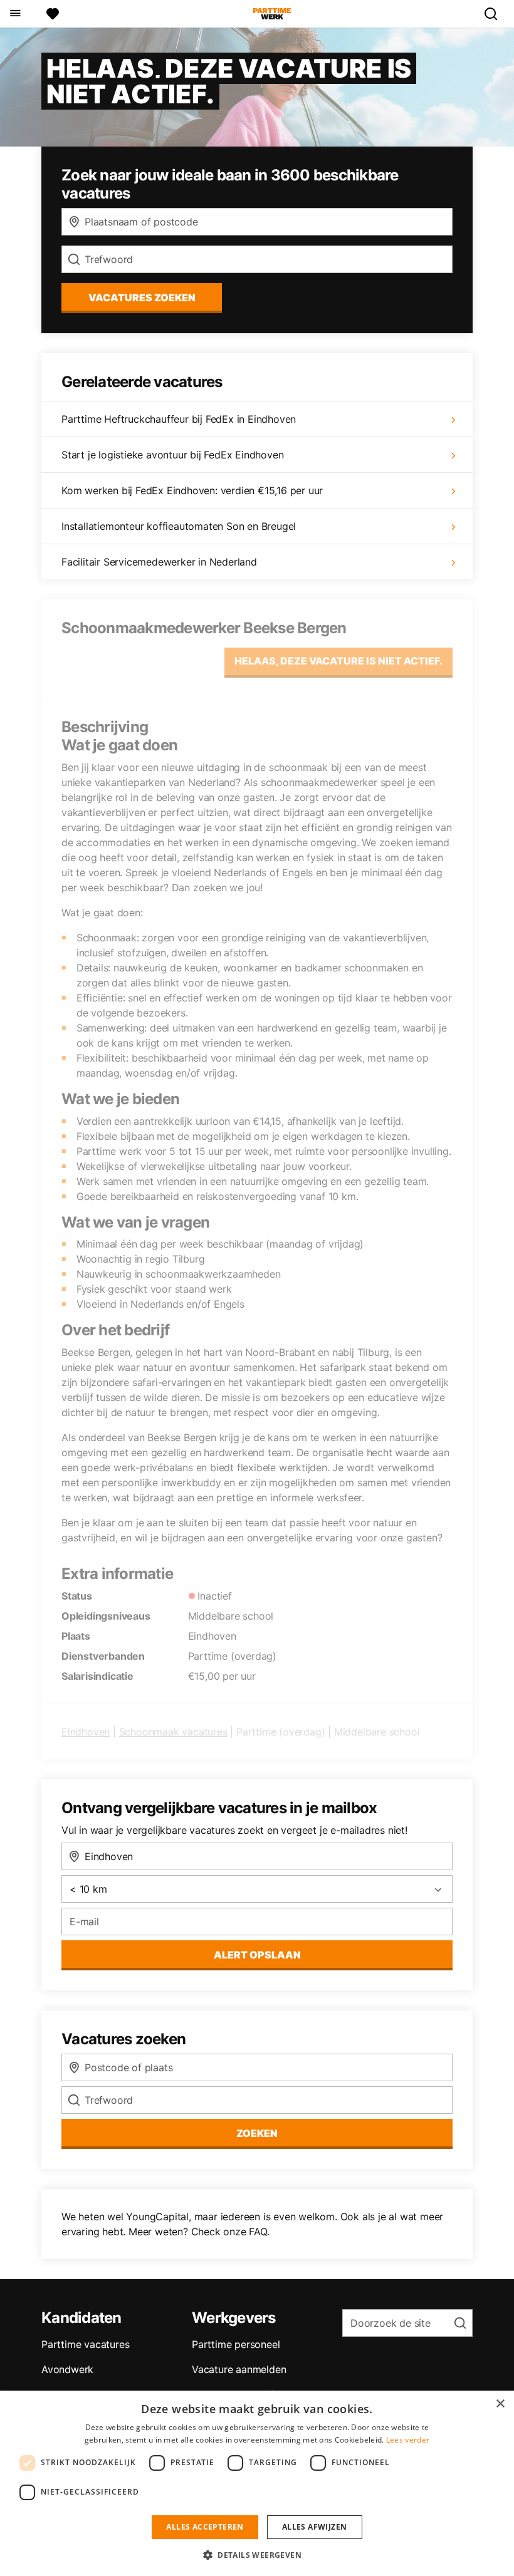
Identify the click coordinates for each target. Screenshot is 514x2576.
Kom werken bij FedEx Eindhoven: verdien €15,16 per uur (192, 490)
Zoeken (257, 2133)
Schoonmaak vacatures (173, 1732)
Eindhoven (86, 1732)
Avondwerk (67, 2369)
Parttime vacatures (85, 2344)
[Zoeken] (496, 14)
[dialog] (257, 2483)
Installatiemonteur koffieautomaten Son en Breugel (179, 526)
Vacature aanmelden (239, 2369)
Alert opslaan (257, 1955)
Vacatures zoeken (142, 297)
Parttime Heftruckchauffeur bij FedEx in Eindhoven (179, 419)
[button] (257, 2555)
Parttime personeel (236, 2344)
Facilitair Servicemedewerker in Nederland (159, 562)
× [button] (500, 2404)
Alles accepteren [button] (205, 2527)
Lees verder (408, 2440)
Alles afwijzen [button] (315, 2527)
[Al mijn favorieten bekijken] (53, 14)
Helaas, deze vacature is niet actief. (338, 661)
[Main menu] (15, 14)
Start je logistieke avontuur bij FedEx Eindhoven (172, 455)
